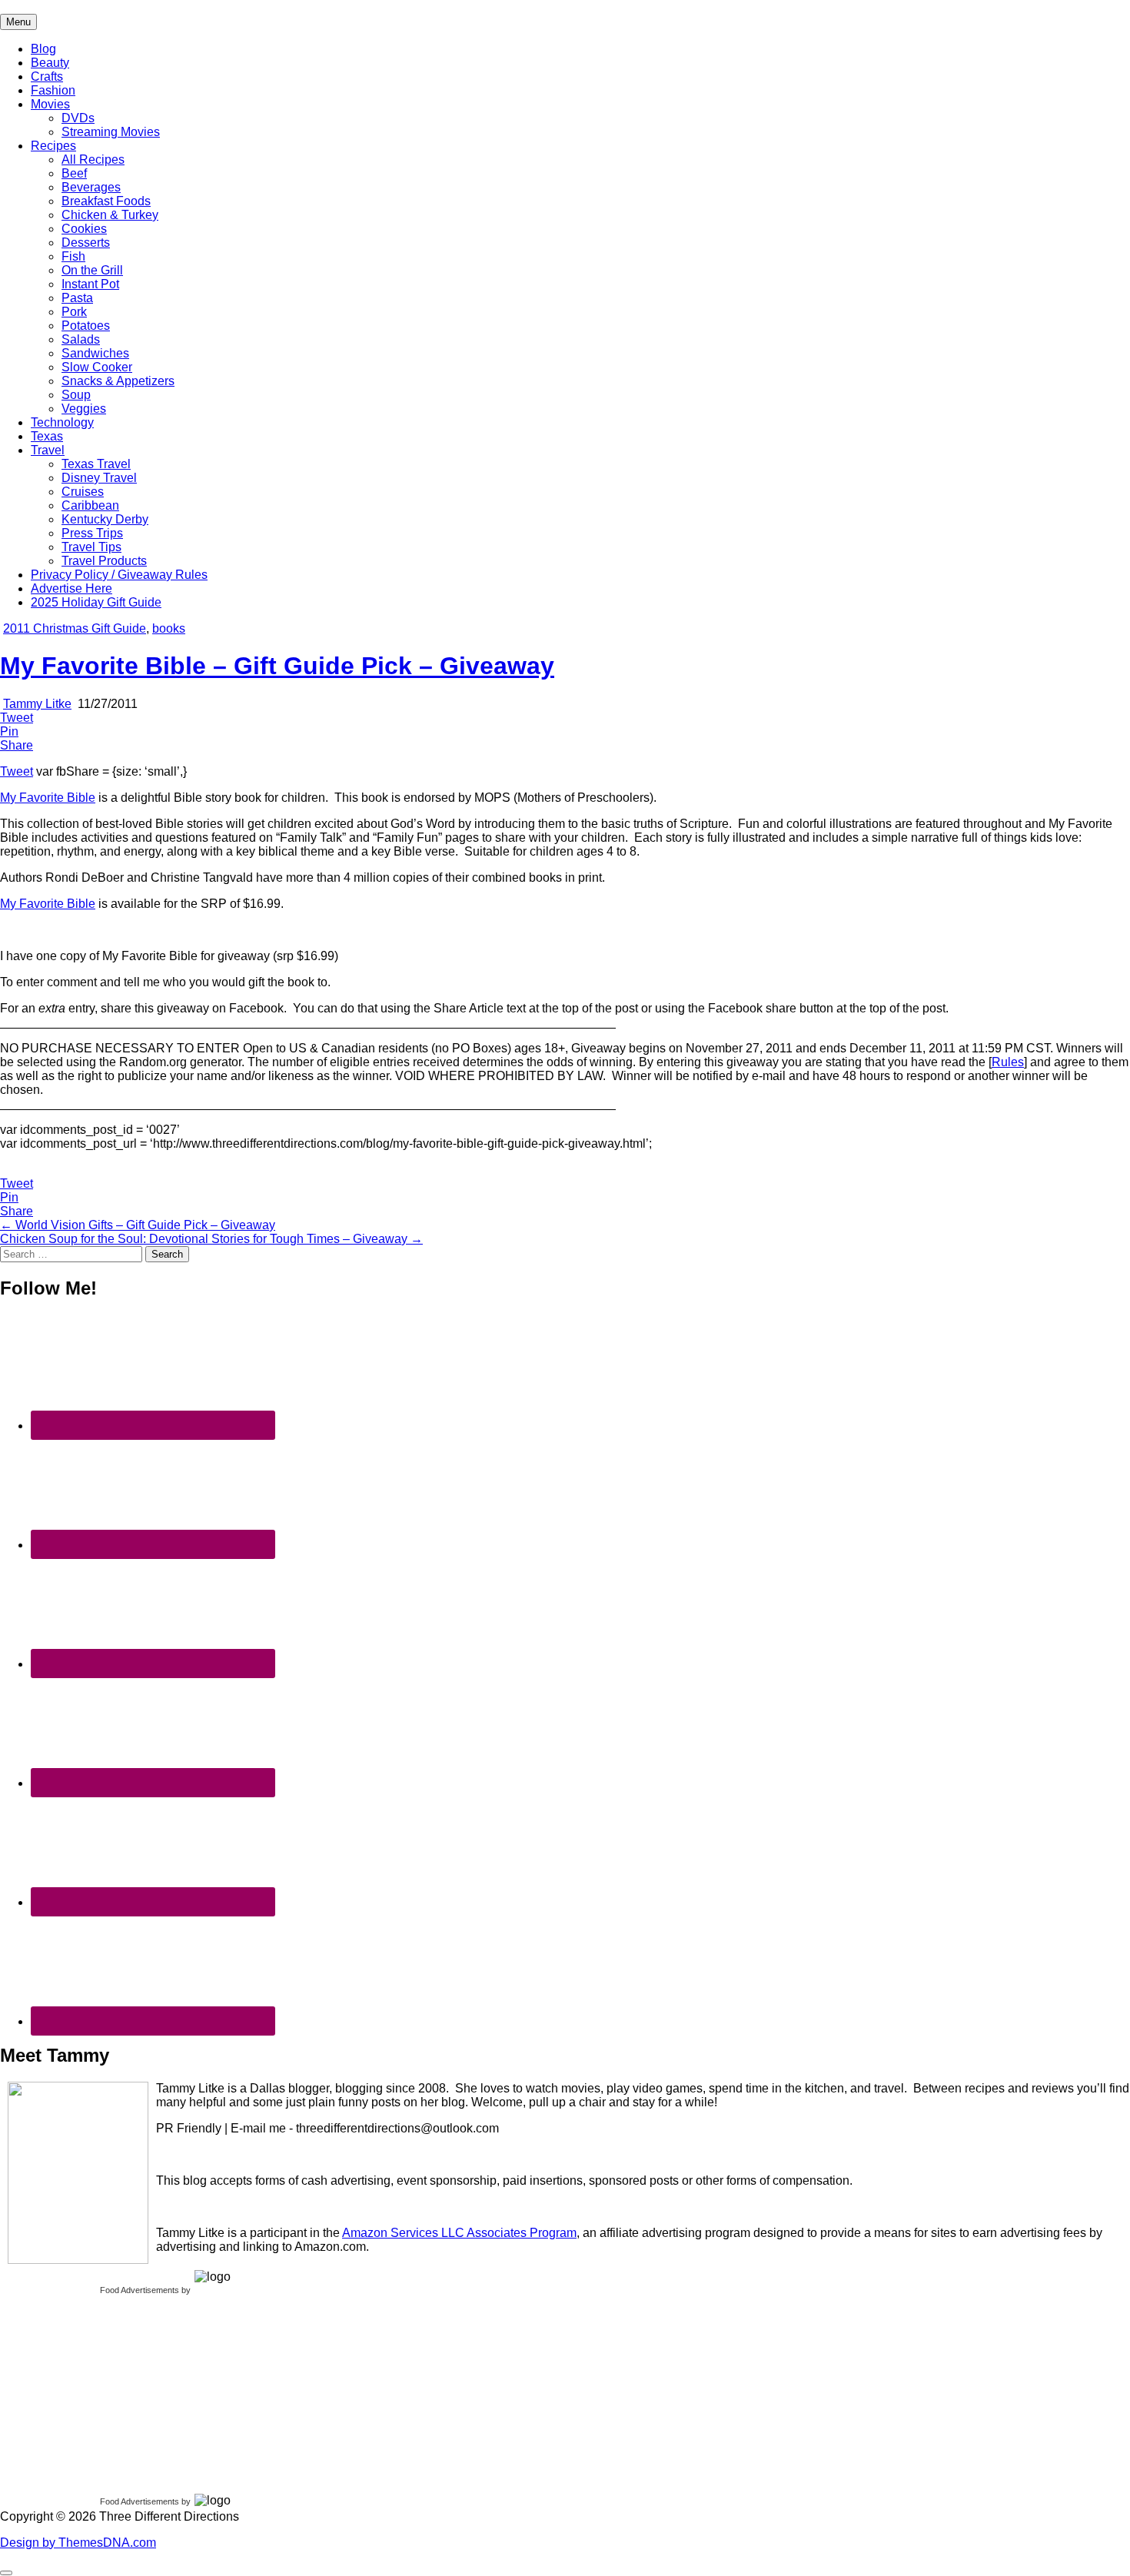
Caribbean (90, 505)
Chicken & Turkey (110, 215)
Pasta (77, 298)
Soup (76, 395)
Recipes (53, 146)
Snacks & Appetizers (118, 381)
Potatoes (86, 326)
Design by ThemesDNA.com (78, 2543)
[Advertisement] (115, 2391)
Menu (18, 22)
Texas (47, 436)
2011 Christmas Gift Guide (75, 628)
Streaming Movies (111, 132)
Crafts (47, 76)
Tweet (17, 771)
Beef (74, 173)
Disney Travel (99, 478)
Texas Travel (96, 464)
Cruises (83, 492)
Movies (50, 104)
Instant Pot (90, 284)
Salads (81, 339)
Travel (48, 450)
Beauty (50, 63)
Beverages (91, 187)
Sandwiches (95, 353)
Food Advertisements (140, 2290)
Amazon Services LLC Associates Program (459, 2233)
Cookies (84, 229)
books (169, 628)
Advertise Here (71, 588)
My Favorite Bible (48, 798)
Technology (62, 422)
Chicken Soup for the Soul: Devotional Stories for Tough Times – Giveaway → (211, 1239)
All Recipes (93, 160)
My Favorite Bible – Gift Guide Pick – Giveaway (277, 666)
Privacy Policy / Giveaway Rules (119, 575)
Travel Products (104, 561)
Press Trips (92, 533)
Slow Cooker (97, 367)
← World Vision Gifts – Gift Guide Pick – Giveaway (138, 1225)
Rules (1008, 1062)
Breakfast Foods (106, 201)
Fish (73, 256)
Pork (74, 312)
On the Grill (92, 270)
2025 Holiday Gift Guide (96, 602)
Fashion (53, 90)
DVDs (78, 118)
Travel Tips (91, 547)
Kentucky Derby (105, 519)
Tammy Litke (37, 704)
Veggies (84, 409)
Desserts (86, 243)
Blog (43, 49)
